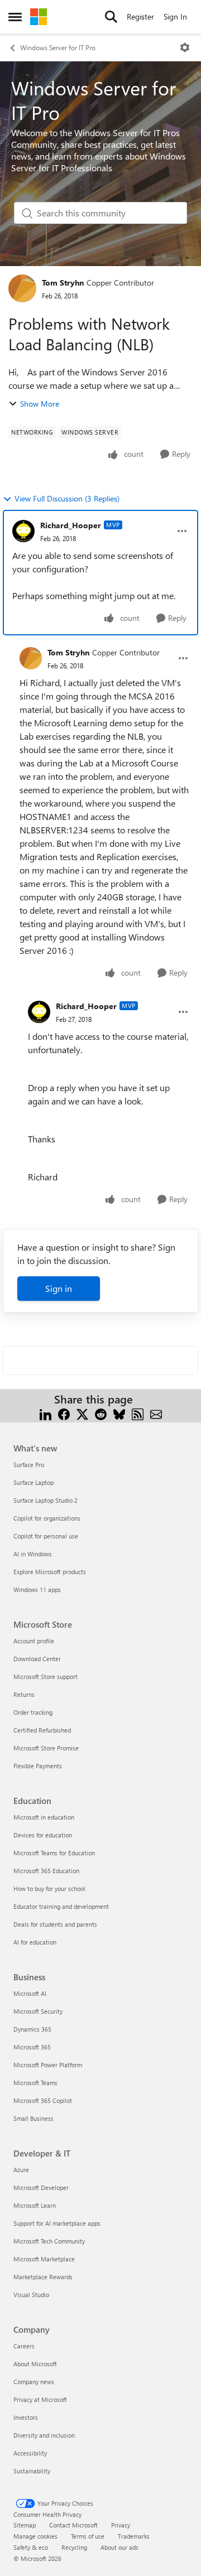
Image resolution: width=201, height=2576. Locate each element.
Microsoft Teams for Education (54, 1853)
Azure (21, 2170)
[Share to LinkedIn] (46, 1413)
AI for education (35, 1942)
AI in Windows (33, 1554)
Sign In (175, 16)
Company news (34, 2382)
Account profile (34, 1641)
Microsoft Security (38, 2011)
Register (140, 16)
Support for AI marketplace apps (57, 2223)
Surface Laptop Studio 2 (46, 1500)
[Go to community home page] (39, 17)
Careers (24, 2346)
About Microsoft (35, 2364)
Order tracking (33, 1712)
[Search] (111, 17)
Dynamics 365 (32, 2029)
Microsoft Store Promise (46, 1748)
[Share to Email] (156, 1413)
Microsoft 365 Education (46, 1871)
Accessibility (30, 2453)
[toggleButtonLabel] (185, 47)
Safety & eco (31, 2547)
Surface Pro (29, 1465)
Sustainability (32, 2471)
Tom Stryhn (63, 283)
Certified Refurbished (42, 1730)
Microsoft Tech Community (49, 2241)
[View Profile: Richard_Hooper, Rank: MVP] (23, 531)
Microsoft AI (30, 1993)
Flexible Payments (38, 1766)
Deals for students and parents (55, 1924)
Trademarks (134, 2536)
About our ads (119, 2547)
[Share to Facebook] (64, 1413)
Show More (40, 404)
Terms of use (88, 2536)
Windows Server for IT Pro (58, 47)
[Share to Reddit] (101, 1413)
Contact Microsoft (73, 2525)
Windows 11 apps (37, 1590)
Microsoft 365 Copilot (43, 2100)
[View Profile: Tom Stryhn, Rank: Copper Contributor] (22, 288)
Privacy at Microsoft (40, 2399)
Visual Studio (31, 2295)
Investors (26, 2417)
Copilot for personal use (46, 1536)
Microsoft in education (44, 1817)
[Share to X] (82, 1413)
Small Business (33, 2118)
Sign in (59, 1288)
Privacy (121, 2525)
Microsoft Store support (46, 1677)
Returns (24, 1694)
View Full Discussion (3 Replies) (67, 498)
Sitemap (25, 2525)
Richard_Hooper (71, 525)
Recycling (74, 2547)
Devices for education (43, 1835)
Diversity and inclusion (44, 2435)
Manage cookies (35, 2536)
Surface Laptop (33, 1482)
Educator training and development (61, 1906)
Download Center (37, 1659)
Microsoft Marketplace (44, 2259)
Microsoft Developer (41, 2187)
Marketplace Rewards (43, 2277)
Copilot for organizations (47, 1518)
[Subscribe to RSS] (138, 1413)
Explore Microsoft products (50, 1572)
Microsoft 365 (32, 2047)
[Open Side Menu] (15, 17)
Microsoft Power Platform (48, 2065)
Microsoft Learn (35, 2205)
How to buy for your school (49, 1888)
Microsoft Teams (35, 2083)
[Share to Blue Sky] (119, 1413)
